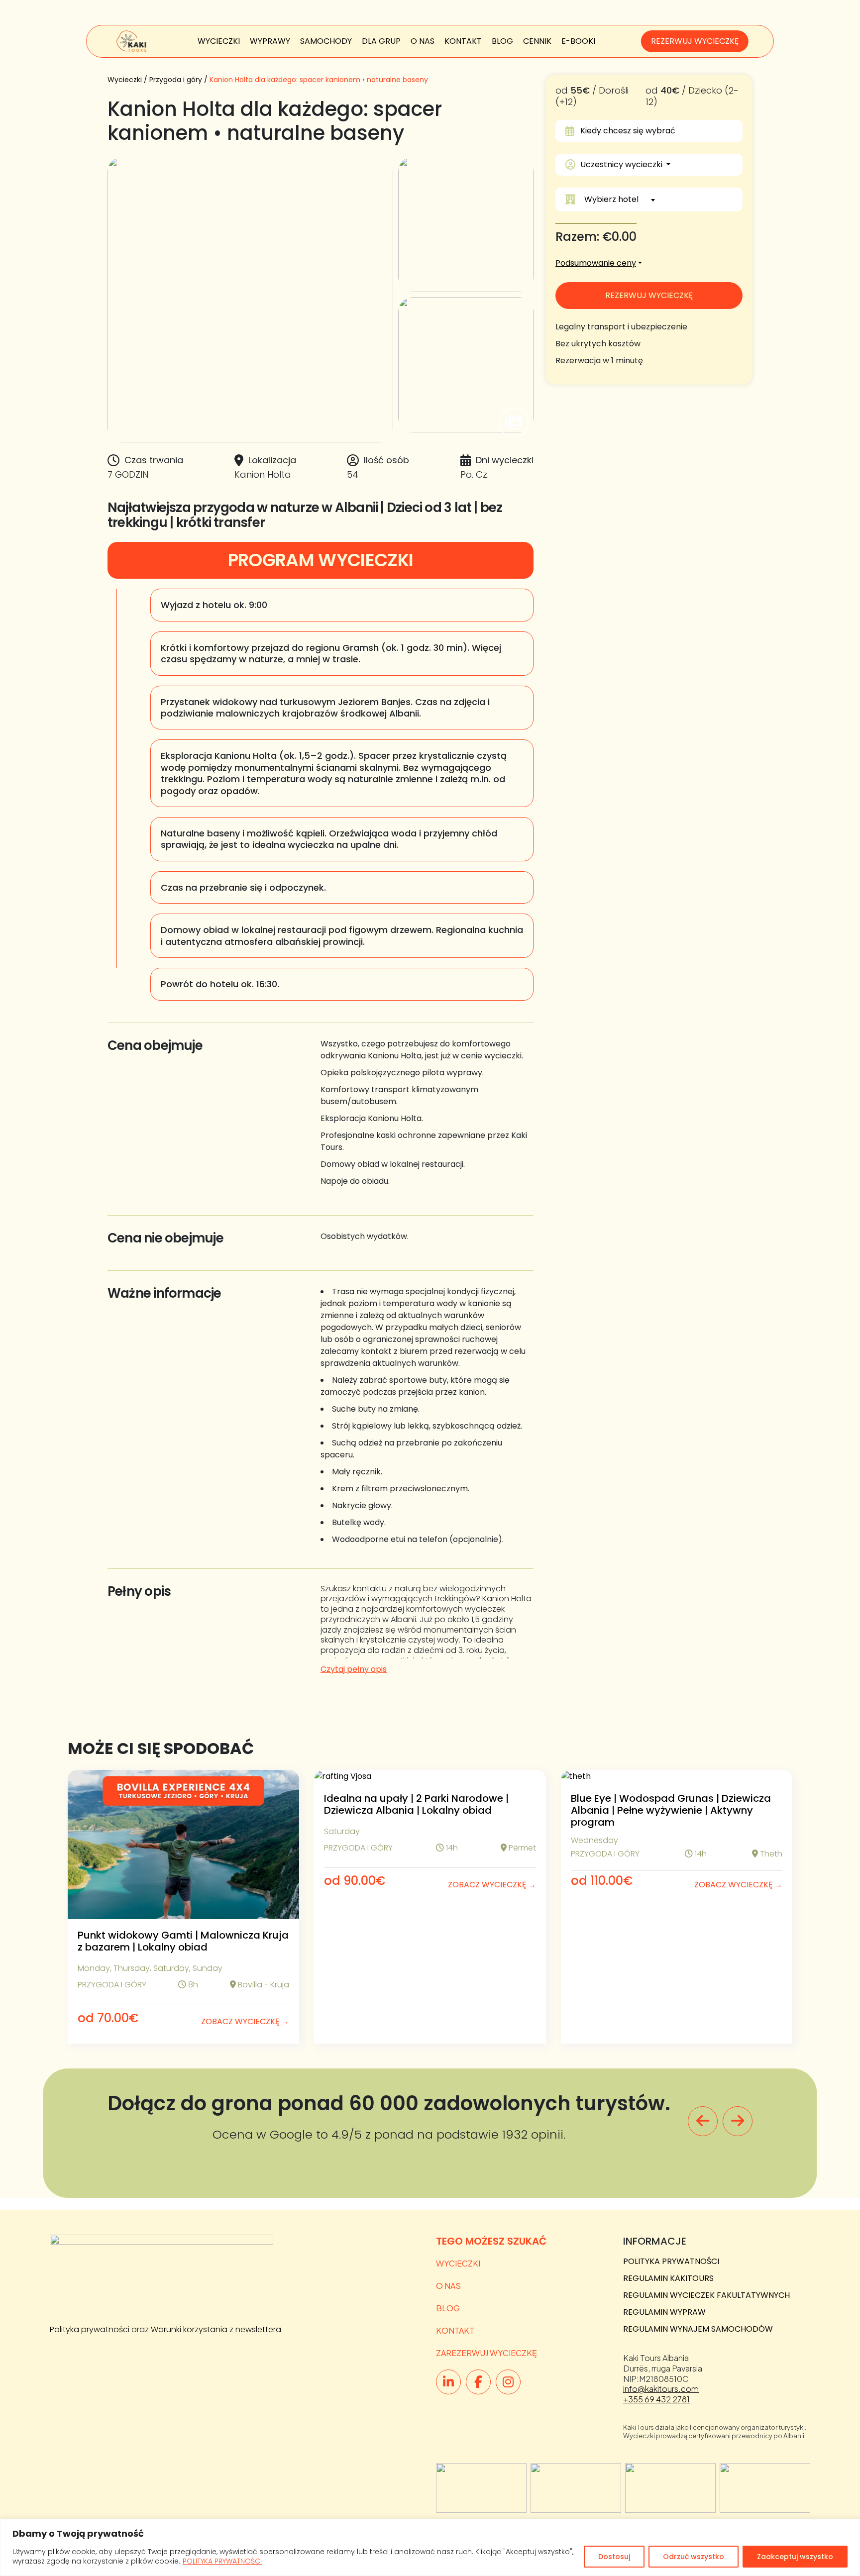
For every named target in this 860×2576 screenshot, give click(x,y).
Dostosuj (614, 2557)
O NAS (423, 41)
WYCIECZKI (219, 41)
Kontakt (463, 41)
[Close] (850, 2527)
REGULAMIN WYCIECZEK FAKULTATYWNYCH (706, 2295)
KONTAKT (455, 2330)
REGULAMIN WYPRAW (664, 2312)
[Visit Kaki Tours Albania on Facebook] (478, 2382)
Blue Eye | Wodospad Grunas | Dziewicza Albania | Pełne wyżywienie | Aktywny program (671, 1810)
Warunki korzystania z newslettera (216, 2329)
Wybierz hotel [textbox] (611, 199)
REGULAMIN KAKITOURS (668, 2278)
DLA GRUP (381, 41)
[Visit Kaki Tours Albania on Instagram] (508, 2382)
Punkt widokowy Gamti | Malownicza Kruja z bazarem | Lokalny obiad (183, 1941)
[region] (430, 2547)
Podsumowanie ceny (596, 263)
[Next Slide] (738, 2121)
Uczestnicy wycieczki (622, 164)
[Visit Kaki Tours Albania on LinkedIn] (448, 2382)
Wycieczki (125, 80)
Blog (502, 41)
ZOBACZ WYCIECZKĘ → (245, 2021)
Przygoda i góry (176, 80)
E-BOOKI (578, 41)
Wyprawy (270, 41)
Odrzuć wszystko (694, 2557)
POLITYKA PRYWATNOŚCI (222, 2561)
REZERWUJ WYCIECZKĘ (695, 41)
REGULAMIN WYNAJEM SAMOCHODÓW (698, 2329)
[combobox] (659, 200)
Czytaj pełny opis (354, 1669)
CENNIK (537, 41)
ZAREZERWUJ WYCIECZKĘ (486, 2353)
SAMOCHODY (326, 41)
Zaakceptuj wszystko (795, 2557)
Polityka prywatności (90, 2329)
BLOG (448, 2308)
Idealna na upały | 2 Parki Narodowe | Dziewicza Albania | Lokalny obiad (416, 1804)
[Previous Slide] (703, 2121)
